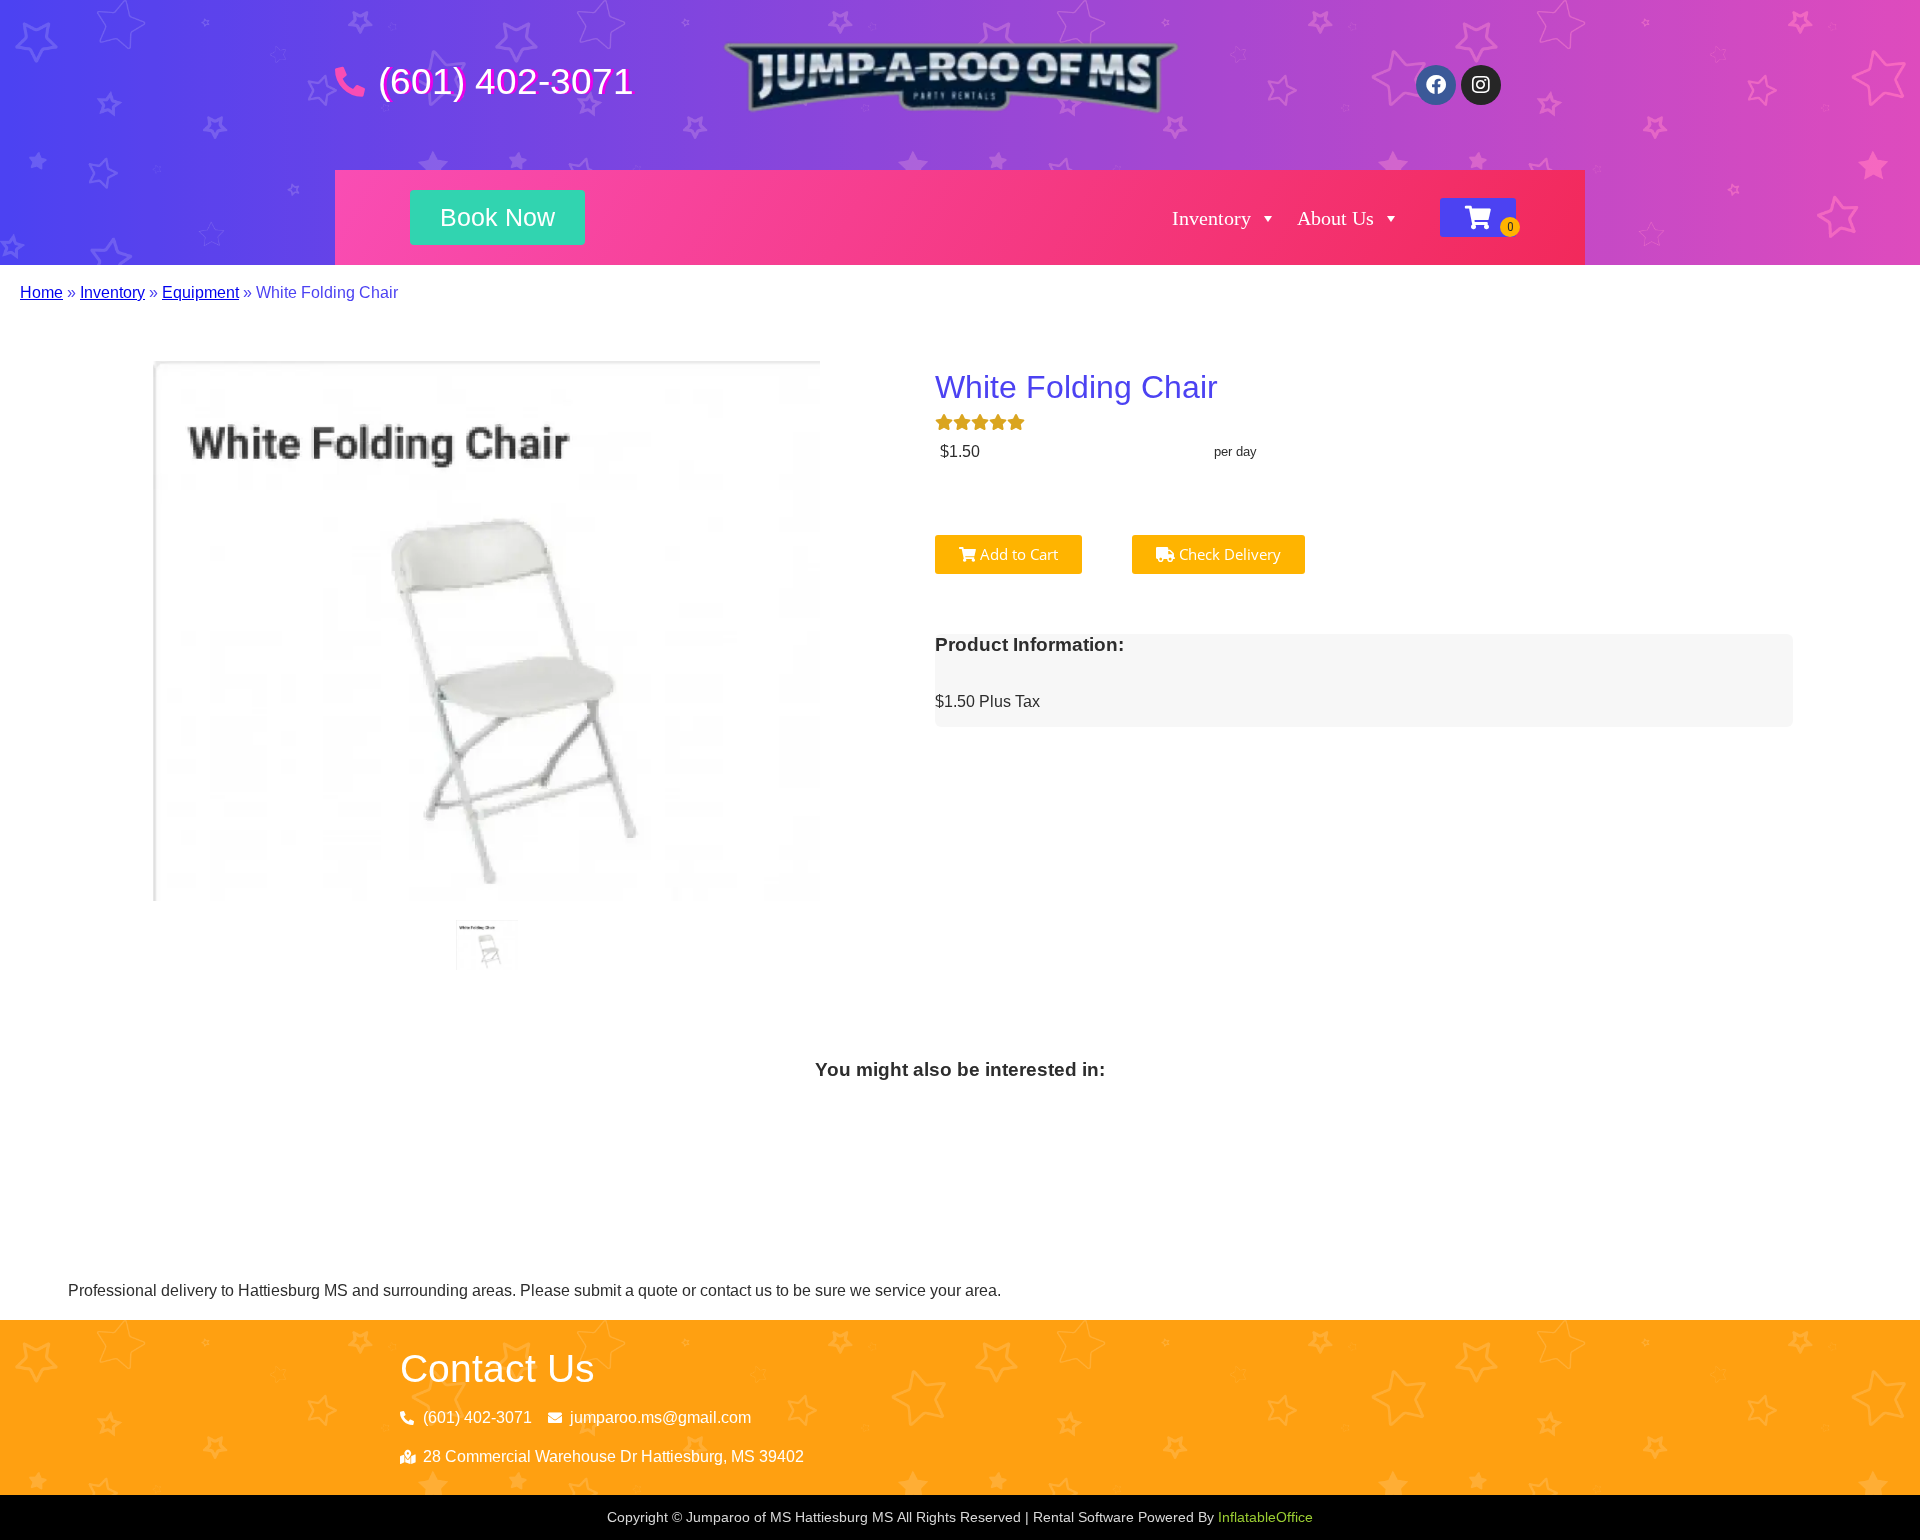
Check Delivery (1228, 554)
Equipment (200, 292)
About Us (1335, 218)
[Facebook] (1436, 85)
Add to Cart (1017, 554)
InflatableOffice (1265, 1517)
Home (41, 292)
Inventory (1211, 218)
